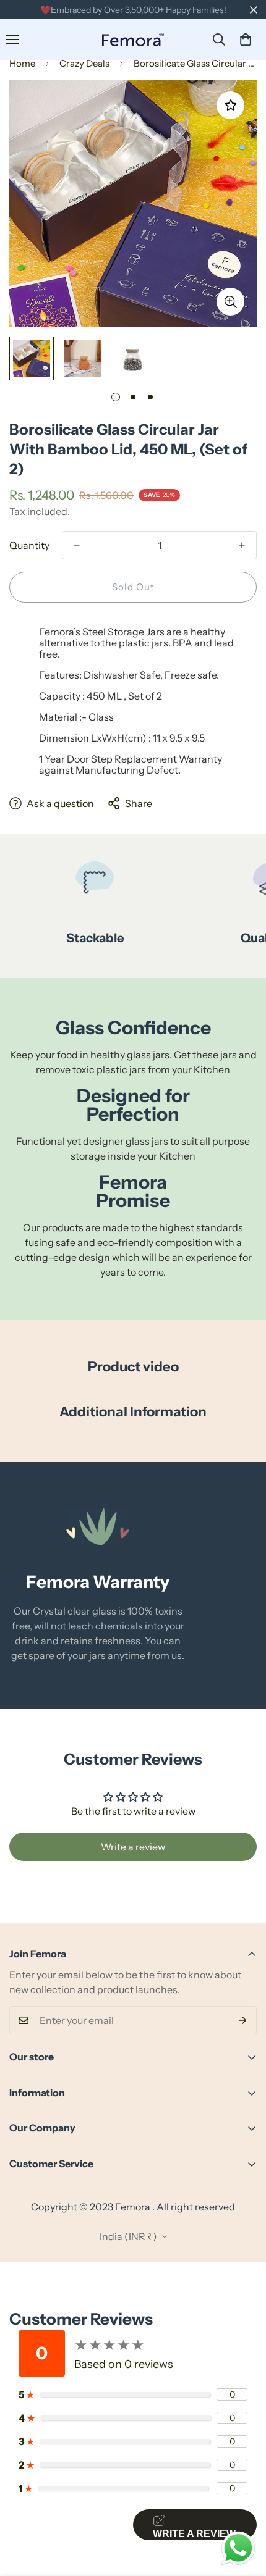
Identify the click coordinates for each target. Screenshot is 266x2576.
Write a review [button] (133, 1847)
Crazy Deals (84, 63)
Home (22, 63)
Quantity (29, 545)
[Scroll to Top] (244, 2511)
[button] (246, 40)
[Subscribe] (243, 2020)
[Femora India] (133, 40)
